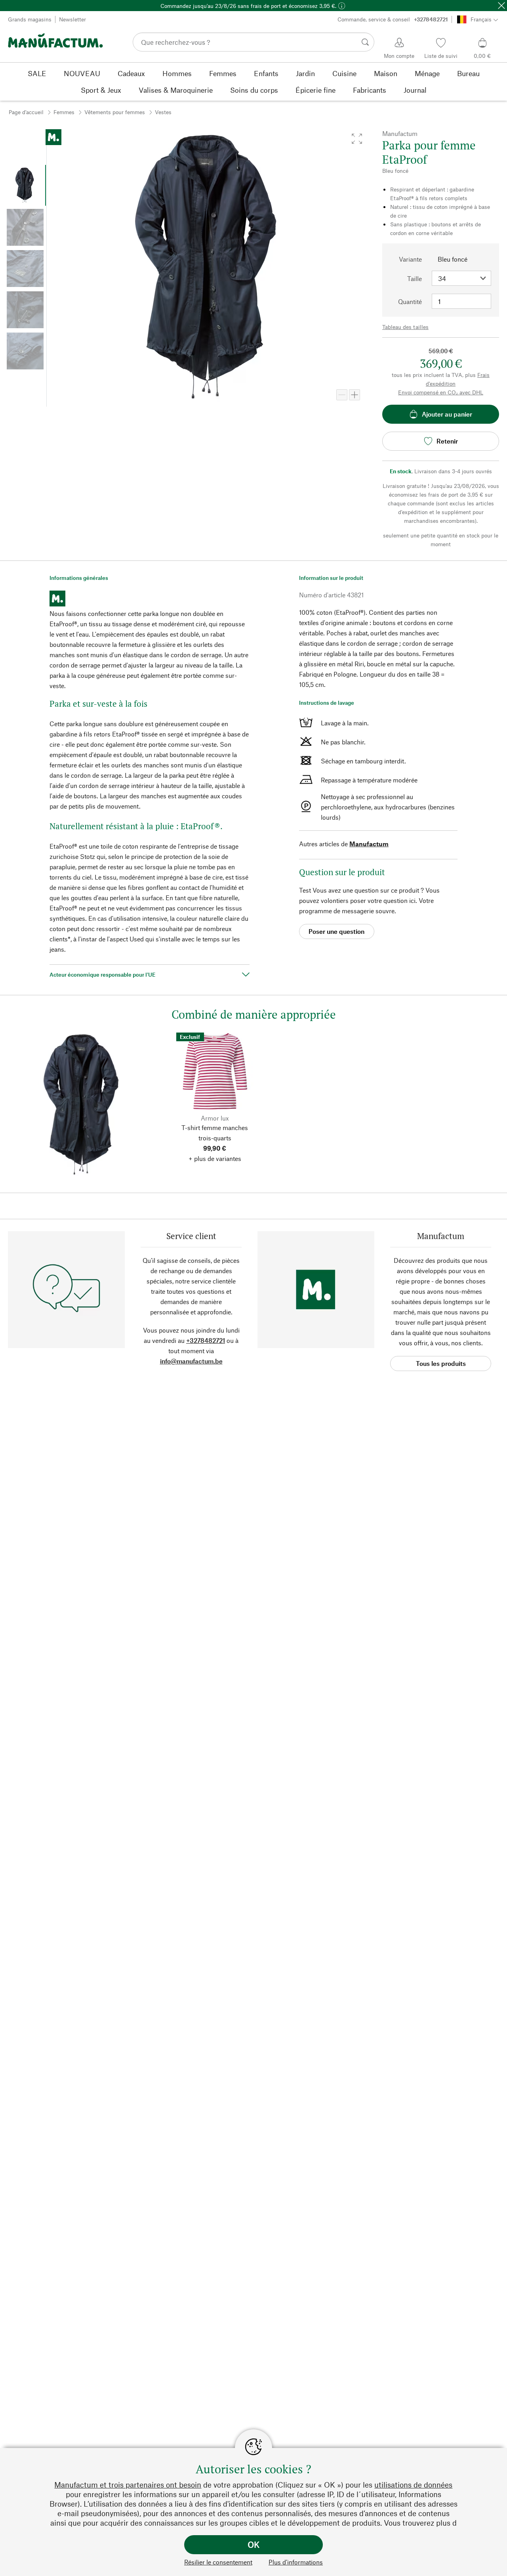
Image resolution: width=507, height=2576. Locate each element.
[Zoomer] (355, 395)
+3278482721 (206, 1340)
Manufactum (369, 844)
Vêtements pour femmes (115, 112)
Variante (410, 259)
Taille (415, 278)
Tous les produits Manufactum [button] (441, 1365)
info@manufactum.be (191, 1361)
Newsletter (72, 19)
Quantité (410, 301)
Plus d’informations (296, 2562)
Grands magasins (30, 19)
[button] (357, 139)
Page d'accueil (26, 112)
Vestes (163, 112)
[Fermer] (501, 6)
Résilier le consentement (218, 2562)
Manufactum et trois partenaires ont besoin (128, 2485)
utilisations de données (413, 2485)
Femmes (64, 112)
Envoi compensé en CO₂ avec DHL (441, 392)
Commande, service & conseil (393, 19)
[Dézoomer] (342, 395)
